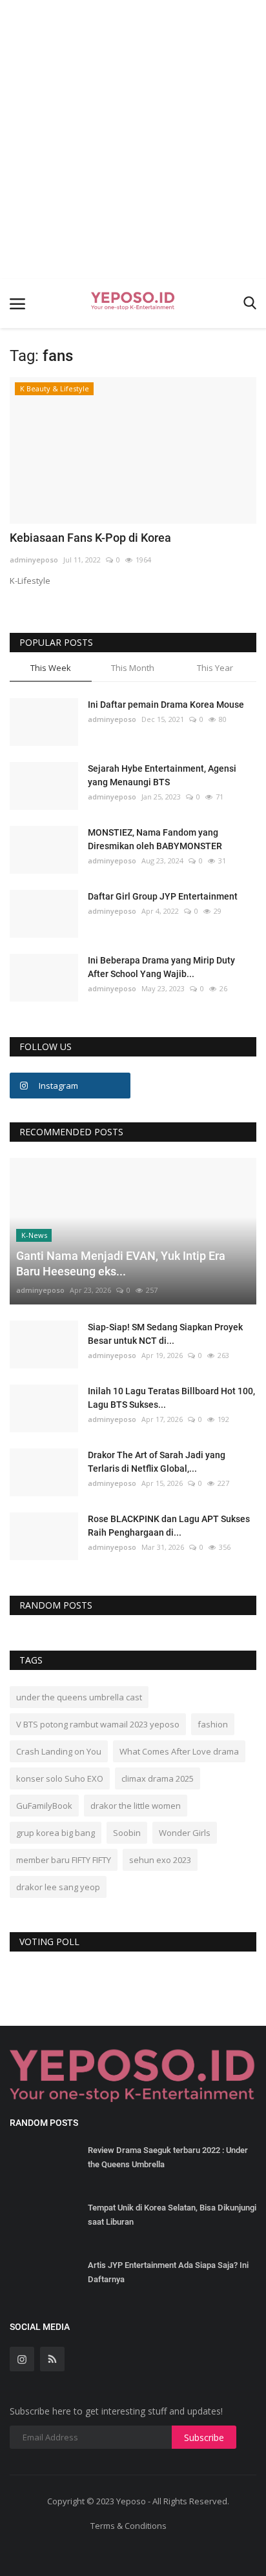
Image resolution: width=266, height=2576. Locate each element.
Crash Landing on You (59, 1751)
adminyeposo (34, 560)
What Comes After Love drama (179, 1751)
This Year (215, 668)
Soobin (127, 1833)
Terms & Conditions (128, 2526)
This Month (133, 668)
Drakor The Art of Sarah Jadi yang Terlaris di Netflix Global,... (157, 1462)
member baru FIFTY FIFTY (64, 1860)
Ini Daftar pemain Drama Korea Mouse (166, 705)
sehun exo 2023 (160, 1860)
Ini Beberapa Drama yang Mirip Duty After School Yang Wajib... (161, 967)
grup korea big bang (56, 1833)
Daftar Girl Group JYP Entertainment (163, 896)
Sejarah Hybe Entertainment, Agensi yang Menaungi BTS (162, 775)
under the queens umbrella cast (79, 1697)
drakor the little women (136, 1806)
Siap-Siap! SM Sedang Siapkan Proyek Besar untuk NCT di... (165, 1334)
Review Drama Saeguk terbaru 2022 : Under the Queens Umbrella (168, 2157)
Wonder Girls (185, 1833)
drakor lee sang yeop (58, 1887)
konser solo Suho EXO (60, 1778)
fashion (213, 1724)
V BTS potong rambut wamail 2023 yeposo (98, 1724)
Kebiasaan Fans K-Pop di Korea (90, 538)
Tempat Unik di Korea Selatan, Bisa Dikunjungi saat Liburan (172, 2215)
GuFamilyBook (44, 1806)
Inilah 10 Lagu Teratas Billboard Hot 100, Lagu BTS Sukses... (171, 1398)
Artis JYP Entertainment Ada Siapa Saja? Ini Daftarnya (168, 2272)
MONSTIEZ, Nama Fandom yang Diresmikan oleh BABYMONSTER (155, 839)
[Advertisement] (133, 139)
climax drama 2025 (158, 1778)
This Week (51, 668)
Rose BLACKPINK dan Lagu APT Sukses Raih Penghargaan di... (169, 1526)
